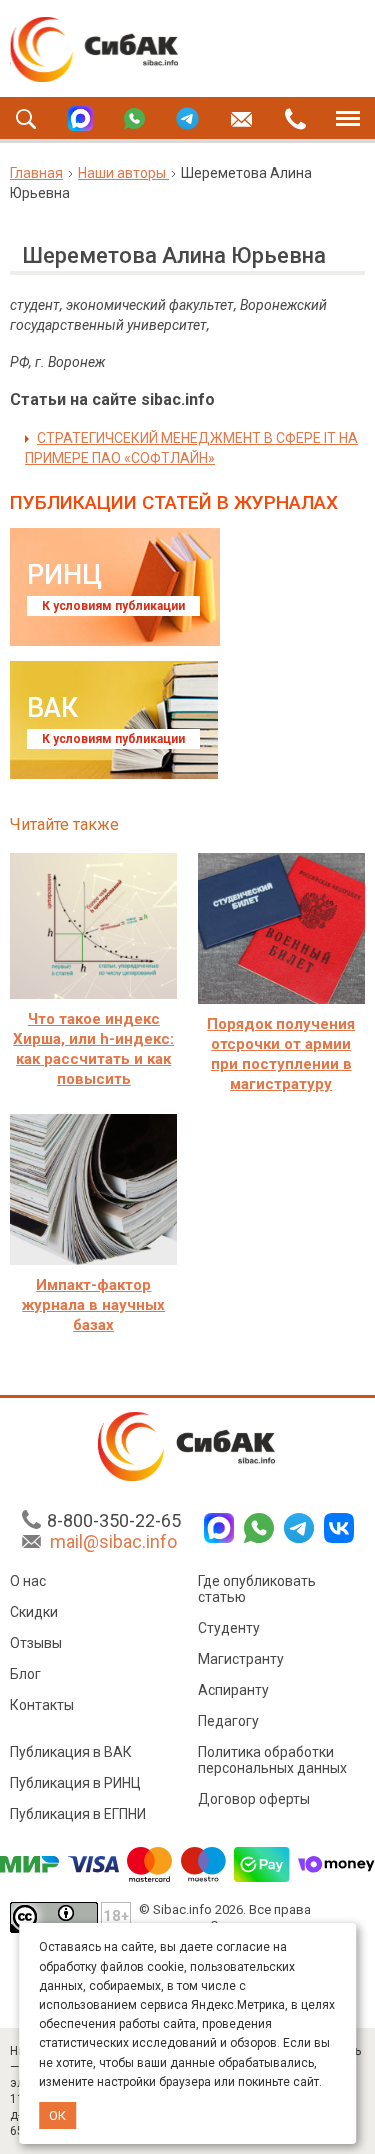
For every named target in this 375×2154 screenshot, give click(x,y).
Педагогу (228, 1721)
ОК (57, 2115)
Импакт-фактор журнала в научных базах (93, 1305)
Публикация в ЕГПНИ (78, 1814)
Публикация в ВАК (71, 1752)
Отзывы (36, 1643)
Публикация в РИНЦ (75, 1783)
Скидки (34, 1612)
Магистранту (241, 1659)
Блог (25, 1674)
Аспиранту (233, 1690)
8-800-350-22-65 (114, 1520)
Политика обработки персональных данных (272, 1760)
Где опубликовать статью (257, 1589)
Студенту (229, 1628)
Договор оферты (254, 1799)
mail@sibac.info (113, 1541)
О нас (28, 1581)
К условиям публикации (113, 606)
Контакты (42, 1705)
